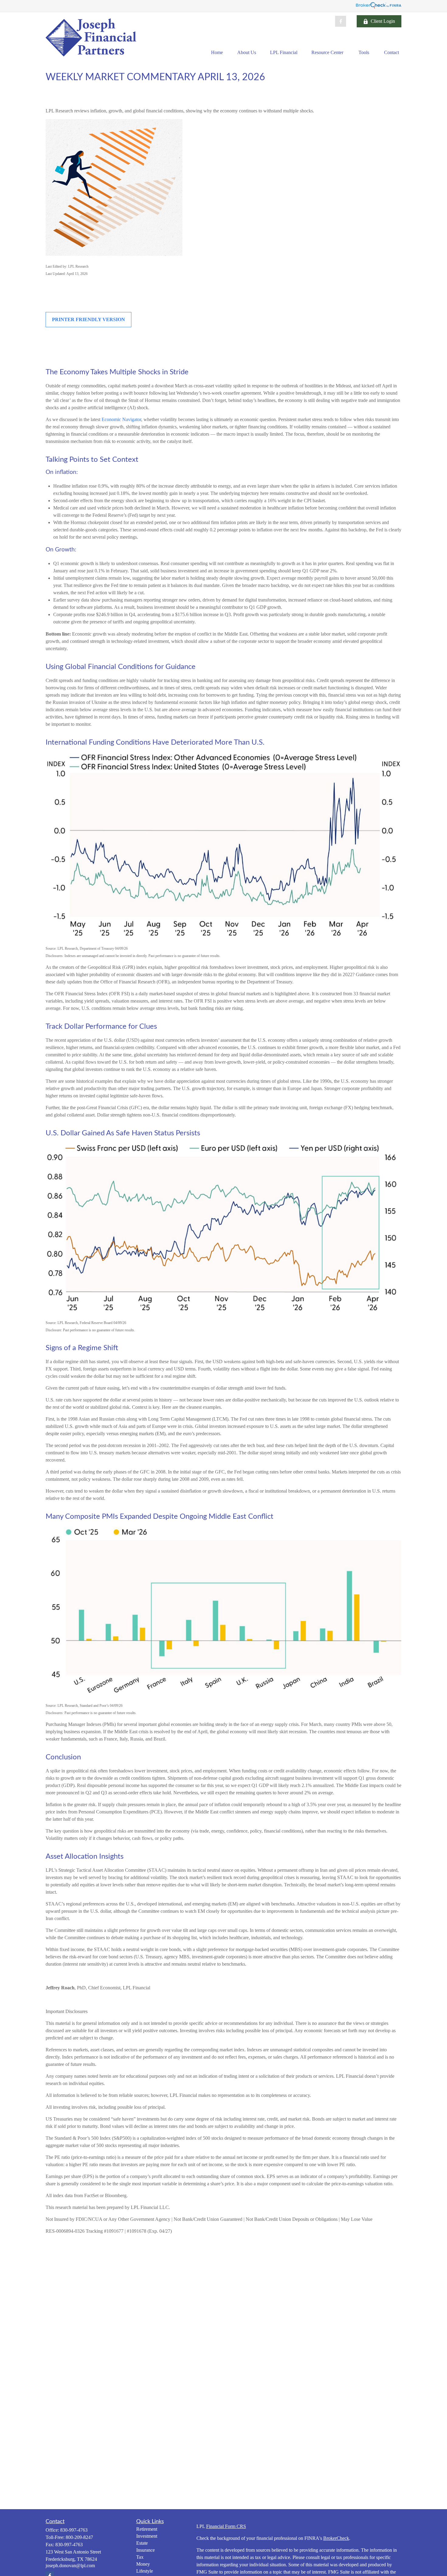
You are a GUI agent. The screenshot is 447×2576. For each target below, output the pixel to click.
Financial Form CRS (226, 2526)
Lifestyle (145, 2571)
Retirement (147, 2529)
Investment (147, 2536)
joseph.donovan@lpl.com (70, 2566)
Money (143, 2564)
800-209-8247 (79, 2537)
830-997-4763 (74, 2530)
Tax (140, 2557)
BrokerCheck (336, 2538)
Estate (142, 2543)
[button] (217, 52)
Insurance (146, 2550)
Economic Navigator (121, 419)
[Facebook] (341, 21)
